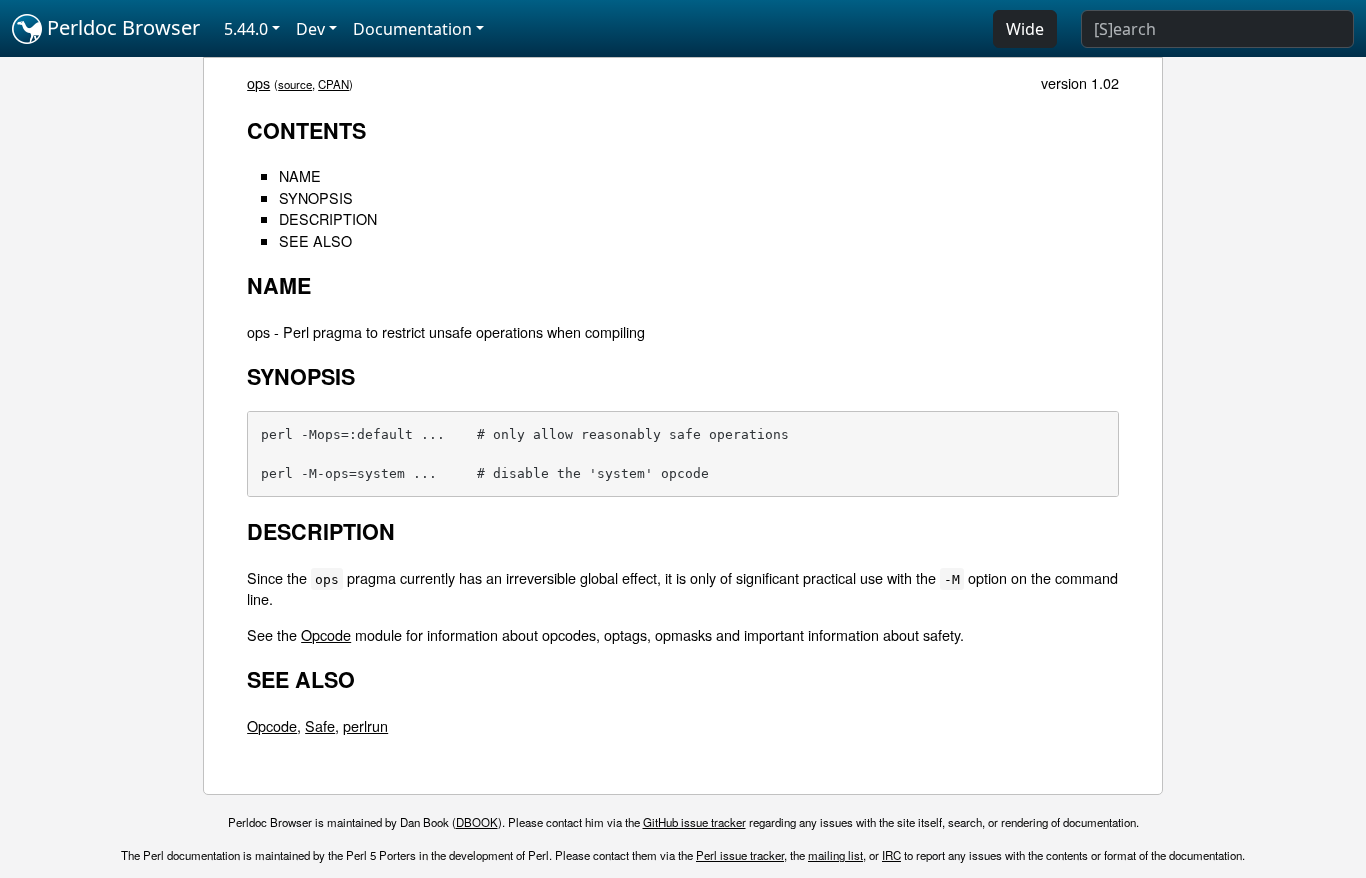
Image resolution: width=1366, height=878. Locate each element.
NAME (300, 175)
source (295, 84)
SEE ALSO (315, 240)
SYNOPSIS (316, 197)
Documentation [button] (412, 29)
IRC (891, 855)
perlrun (365, 725)
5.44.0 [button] (246, 29)
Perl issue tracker (740, 855)
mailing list (835, 855)
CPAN (333, 84)
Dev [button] (310, 29)
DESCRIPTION (328, 218)
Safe (320, 725)
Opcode (326, 634)
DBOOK (477, 822)
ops (258, 82)
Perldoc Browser (121, 27)
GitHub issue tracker (694, 822)
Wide (1025, 29)
